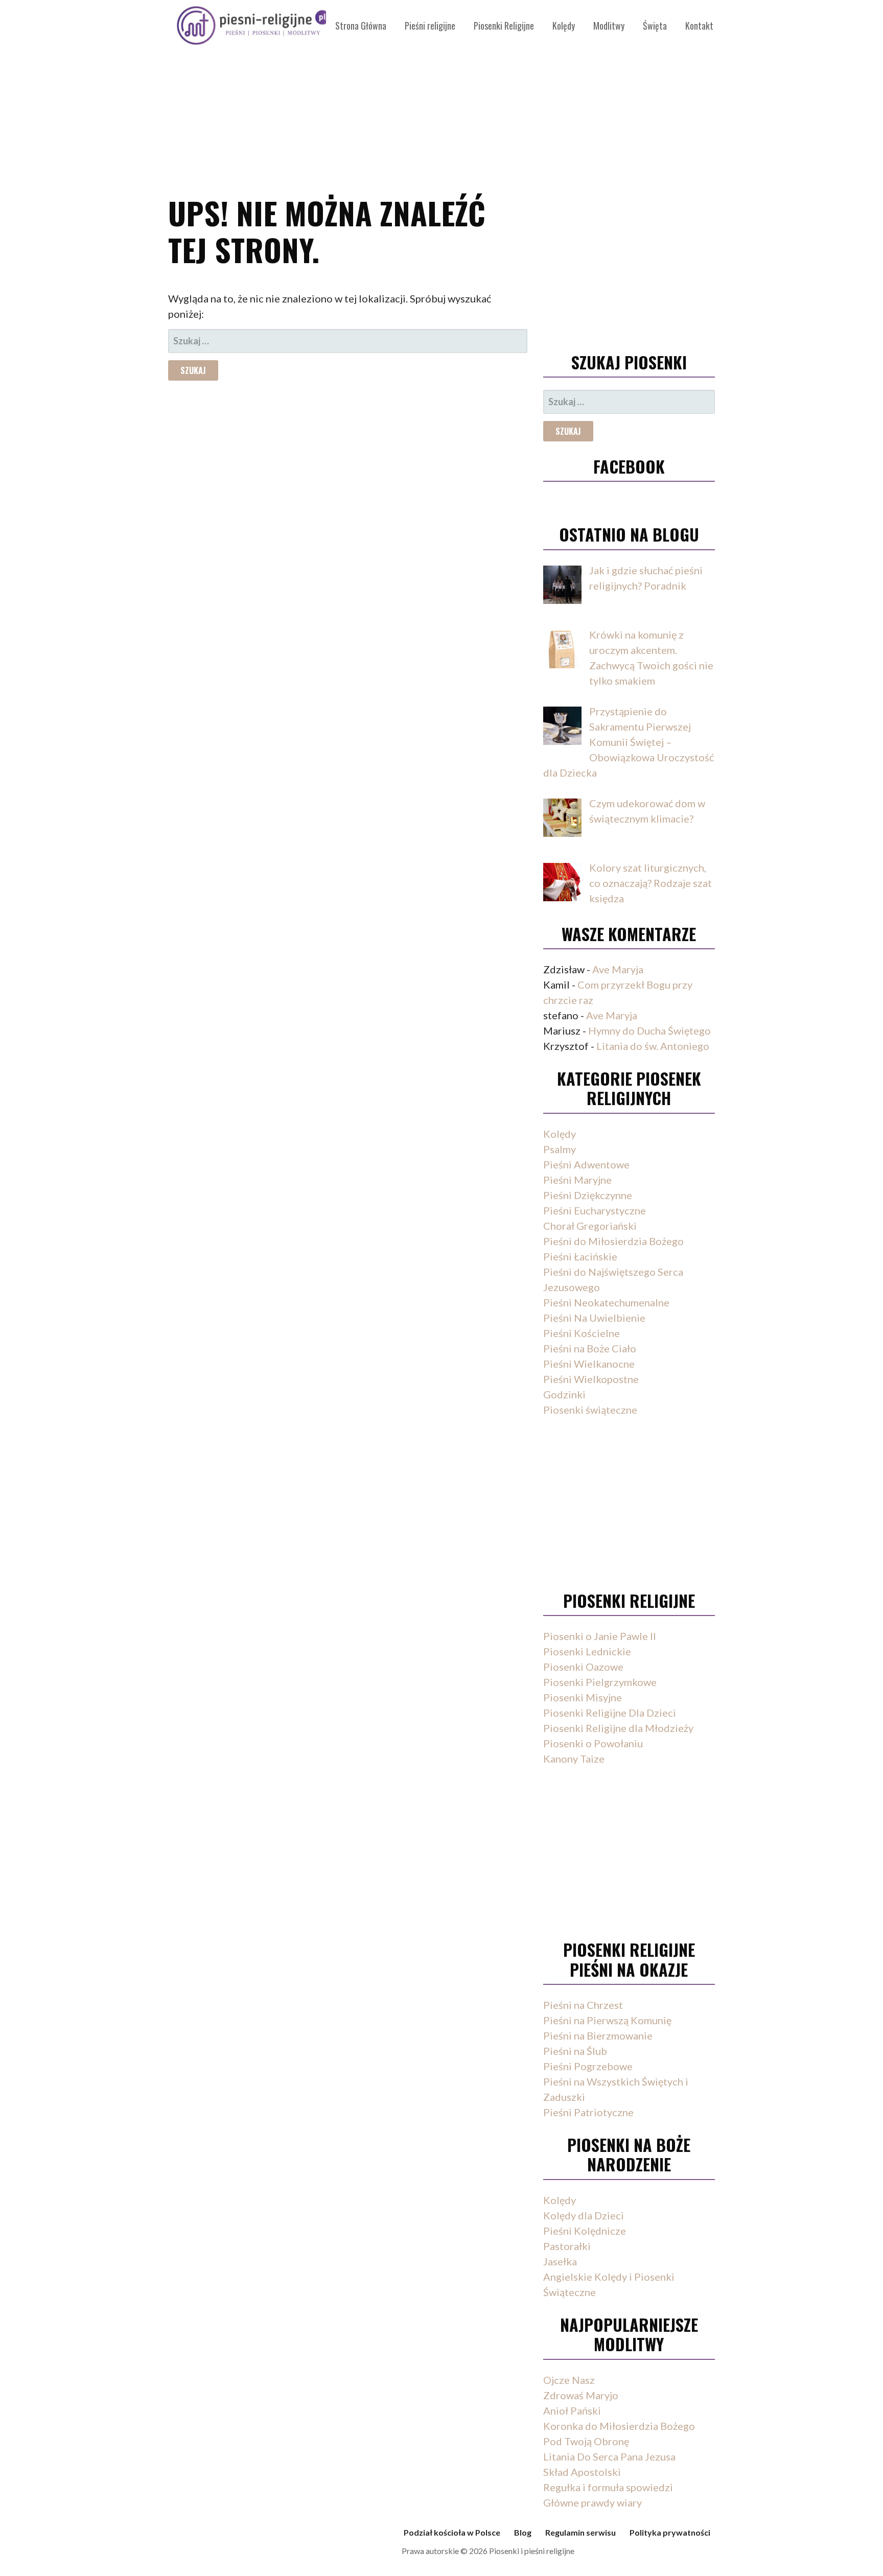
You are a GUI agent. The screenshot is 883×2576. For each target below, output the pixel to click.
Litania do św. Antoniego (653, 1046)
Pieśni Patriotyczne (588, 2112)
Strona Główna (361, 26)
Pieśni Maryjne (577, 1180)
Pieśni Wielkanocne (589, 1364)
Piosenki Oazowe (583, 1667)
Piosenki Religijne (504, 26)
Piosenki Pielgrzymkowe (600, 1682)
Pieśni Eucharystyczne (595, 1210)
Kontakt (699, 26)
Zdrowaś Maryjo (581, 2395)
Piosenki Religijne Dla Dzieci (610, 1713)
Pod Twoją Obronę (586, 2441)
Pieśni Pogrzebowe (588, 2066)
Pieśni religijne (430, 26)
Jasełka (560, 2261)
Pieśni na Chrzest (583, 2005)
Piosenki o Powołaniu (593, 1743)
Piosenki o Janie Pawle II (600, 1636)
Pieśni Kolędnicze (585, 2231)
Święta (655, 26)
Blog (523, 2532)
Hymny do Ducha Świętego (649, 1031)
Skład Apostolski (582, 2472)
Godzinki (564, 1394)
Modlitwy (609, 26)
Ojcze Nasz (569, 2380)
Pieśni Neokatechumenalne (606, 1302)
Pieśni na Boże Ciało (590, 1348)
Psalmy (560, 1149)
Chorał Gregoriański (590, 1226)
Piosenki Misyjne (583, 1697)
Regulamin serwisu (580, 2532)
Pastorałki (567, 2246)
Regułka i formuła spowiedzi (608, 2487)
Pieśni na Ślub (575, 2051)
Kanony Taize (574, 1759)
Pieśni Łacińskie (580, 1256)
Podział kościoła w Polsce (452, 2532)
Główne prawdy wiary (592, 2502)
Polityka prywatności (670, 2532)
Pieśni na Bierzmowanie (598, 2035)
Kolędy (564, 26)
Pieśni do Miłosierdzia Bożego (613, 1241)
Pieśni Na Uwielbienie (594, 1318)
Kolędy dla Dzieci (584, 2215)
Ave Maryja (618, 969)
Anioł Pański (572, 2410)
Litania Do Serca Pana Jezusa (609, 2456)
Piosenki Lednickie (587, 1651)
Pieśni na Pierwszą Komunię (607, 2020)
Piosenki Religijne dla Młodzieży (618, 1728)
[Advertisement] (441, 92)
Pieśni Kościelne (582, 1333)
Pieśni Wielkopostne (591, 1379)
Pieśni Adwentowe (586, 1164)
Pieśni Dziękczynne (588, 1195)
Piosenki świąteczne (590, 1410)
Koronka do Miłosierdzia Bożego (619, 2426)
